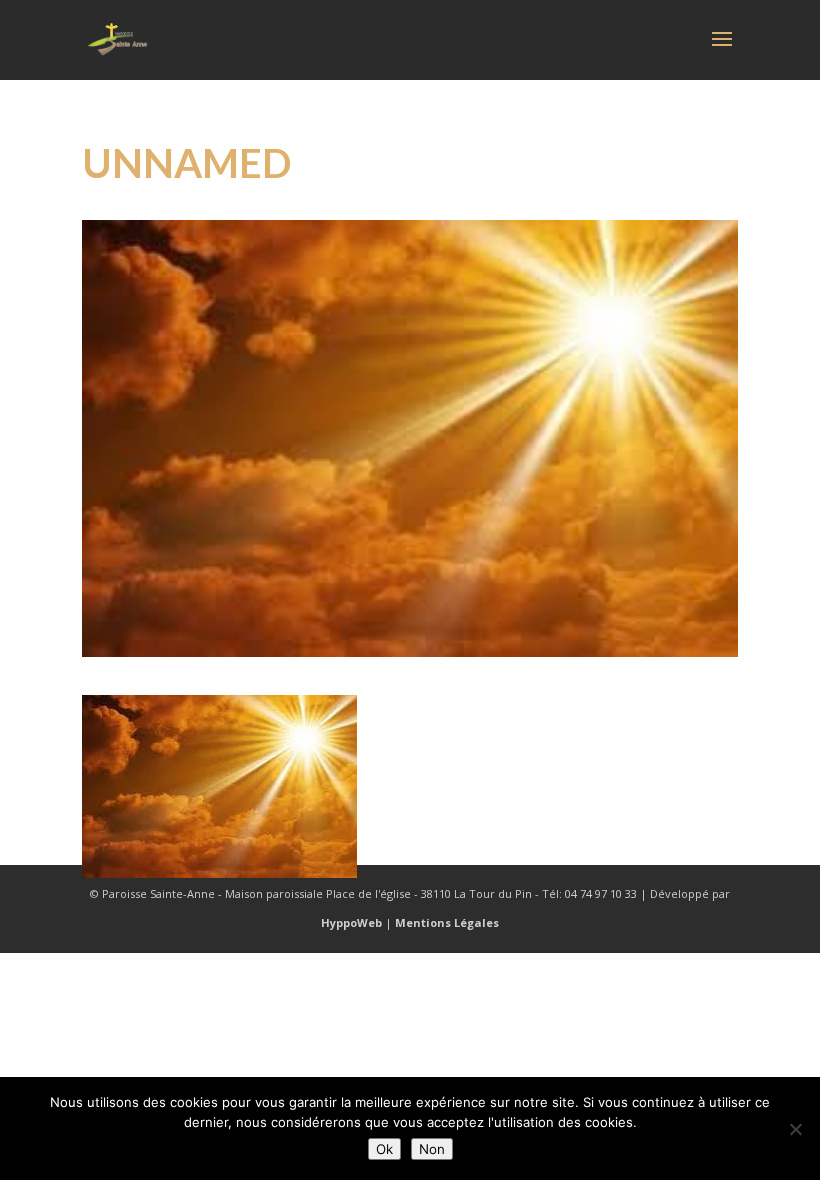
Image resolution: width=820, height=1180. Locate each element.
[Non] (795, 1129)
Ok (384, 1149)
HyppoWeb (351, 922)
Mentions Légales (447, 922)
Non (432, 1149)
